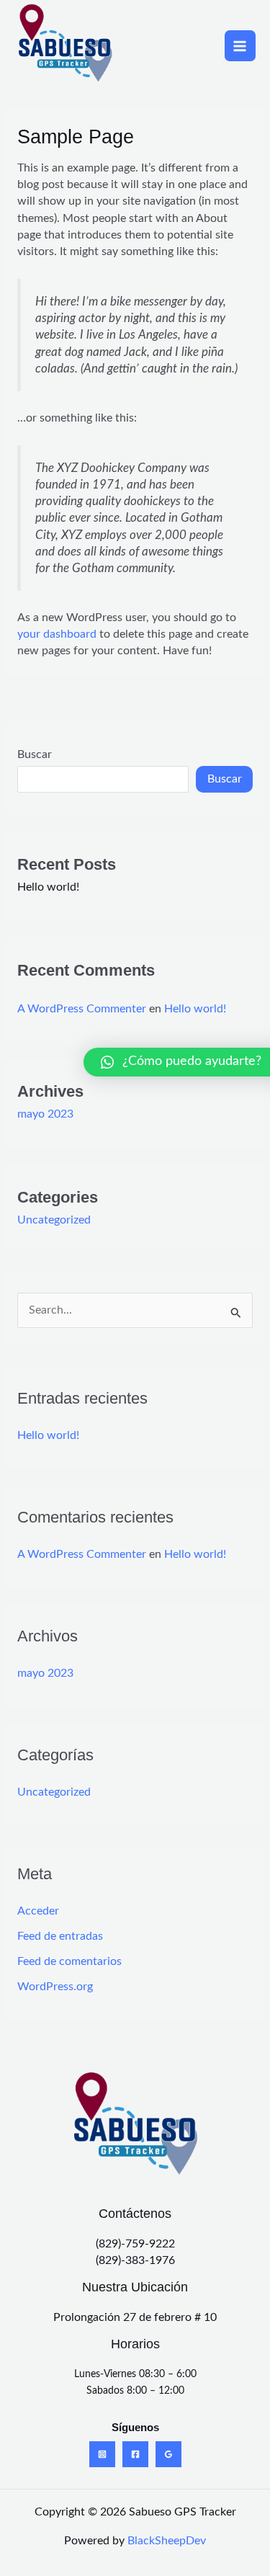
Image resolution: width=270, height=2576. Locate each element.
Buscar (35, 755)
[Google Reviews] (168, 2454)
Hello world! (48, 887)
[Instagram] (102, 2454)
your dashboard (57, 634)
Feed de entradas (60, 1937)
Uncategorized (54, 1220)
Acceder (38, 1911)
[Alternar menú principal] (240, 46)
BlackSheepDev (167, 2541)
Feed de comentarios (69, 1962)
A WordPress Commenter (82, 1009)
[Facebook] (135, 2454)
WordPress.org (55, 1987)
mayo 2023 (45, 1114)
